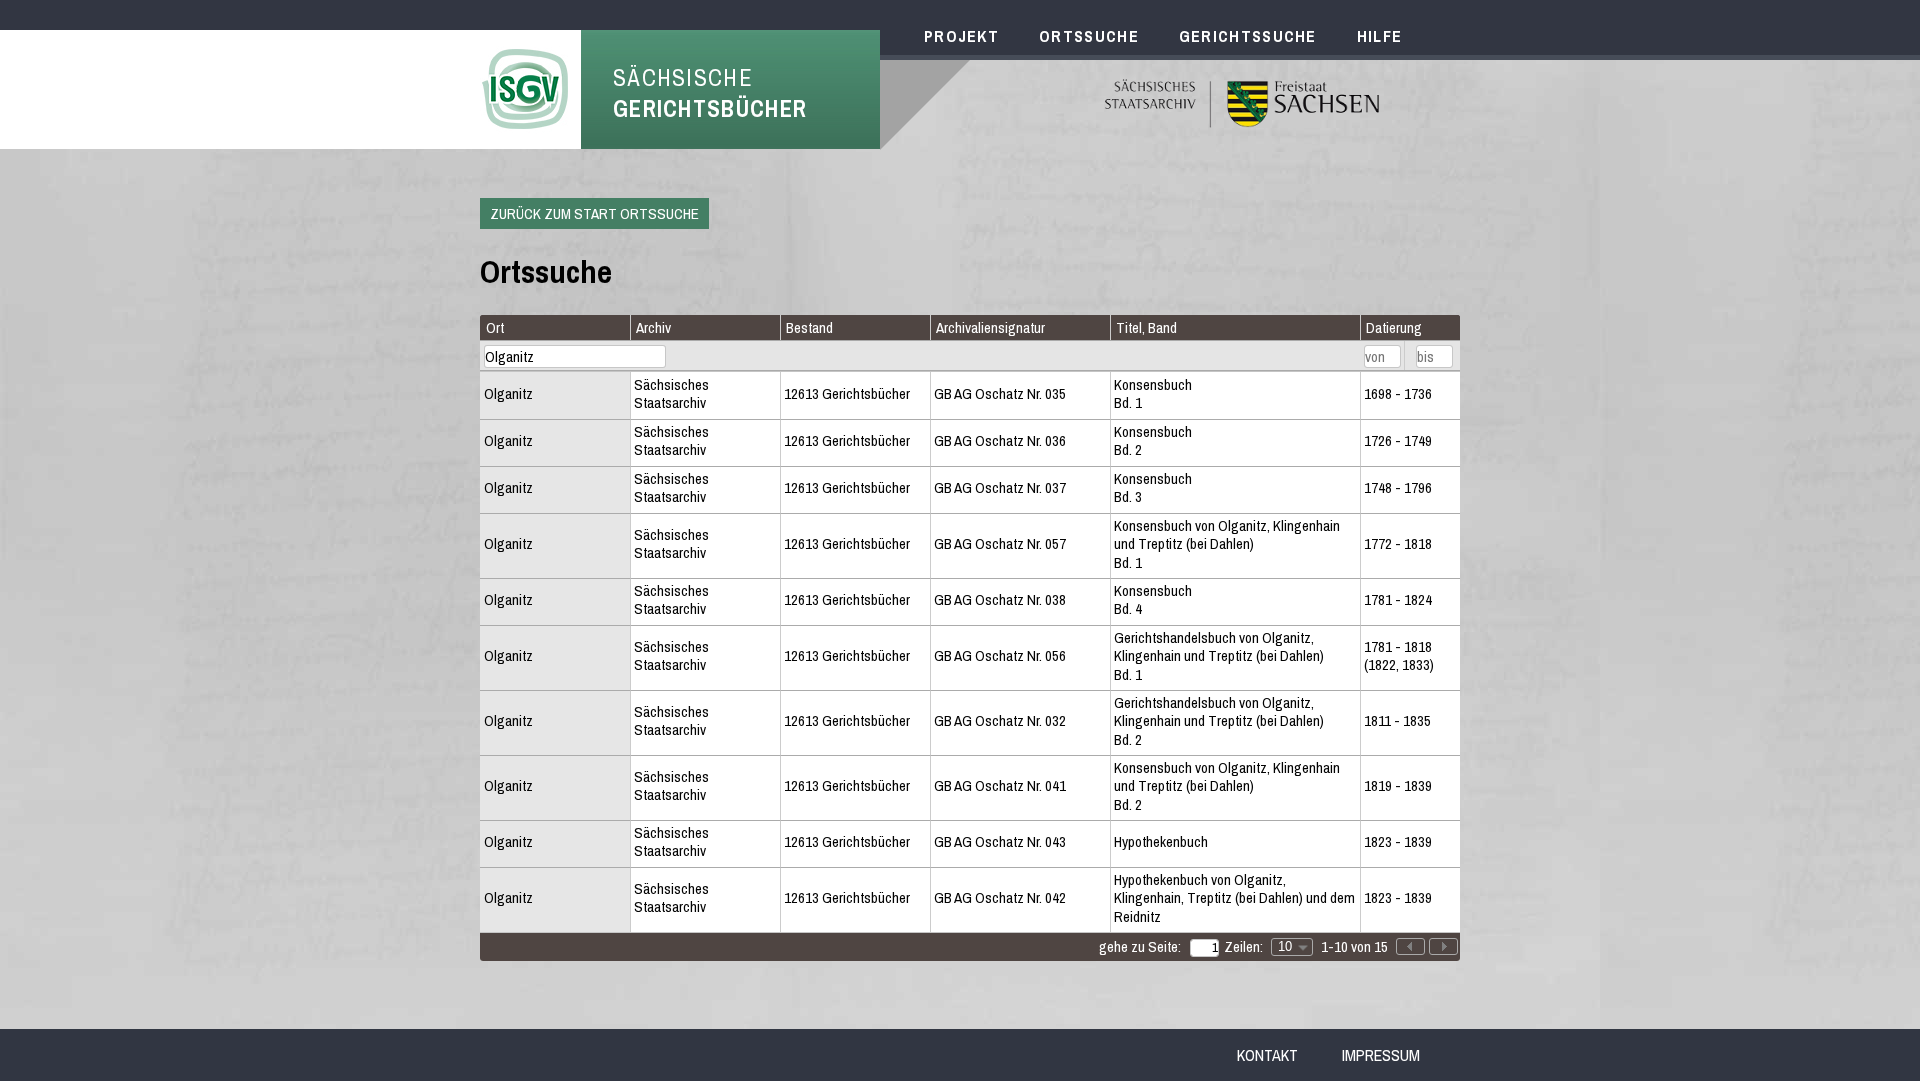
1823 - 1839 (1398, 842)
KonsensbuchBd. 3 (1153, 488)
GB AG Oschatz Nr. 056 (1000, 656)
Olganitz (508, 394)
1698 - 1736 (1398, 394)
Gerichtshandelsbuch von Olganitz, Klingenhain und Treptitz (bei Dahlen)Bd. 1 (1219, 656)
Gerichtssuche (1248, 36)
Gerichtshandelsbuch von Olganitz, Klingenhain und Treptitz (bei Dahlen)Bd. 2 (1219, 721)
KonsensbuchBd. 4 (1153, 600)
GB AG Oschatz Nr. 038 (1000, 600)
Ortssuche (1089, 36)
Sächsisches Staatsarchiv (671, 394)
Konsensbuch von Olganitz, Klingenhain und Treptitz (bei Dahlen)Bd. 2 (1227, 786)
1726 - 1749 (1398, 441)
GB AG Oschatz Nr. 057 (1000, 544)
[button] (1443, 946)
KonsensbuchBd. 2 (1153, 441)
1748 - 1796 (1398, 488)
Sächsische (710, 93)
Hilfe (1380, 36)
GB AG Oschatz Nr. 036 (1000, 441)
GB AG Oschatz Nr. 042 (1000, 898)
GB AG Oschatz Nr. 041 (1000, 786)
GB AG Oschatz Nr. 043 (1000, 842)
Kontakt (1267, 1055)
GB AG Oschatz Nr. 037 (1000, 488)
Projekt (961, 36)
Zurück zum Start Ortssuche (594, 213)
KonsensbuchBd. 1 (1153, 394)
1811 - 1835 (1397, 721)
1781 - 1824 (1398, 600)
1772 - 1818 (1398, 544)
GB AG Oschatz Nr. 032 (1000, 721)
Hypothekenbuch (1161, 842)
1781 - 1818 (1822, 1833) (1399, 656)
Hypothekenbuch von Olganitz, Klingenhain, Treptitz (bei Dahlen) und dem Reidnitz (1234, 898)
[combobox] (1292, 947)
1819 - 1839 (1398, 786)
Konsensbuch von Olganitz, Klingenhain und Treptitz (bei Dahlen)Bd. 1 (1227, 544)
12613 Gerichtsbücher (847, 394)
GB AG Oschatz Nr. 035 (1000, 394)
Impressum (1381, 1055)
